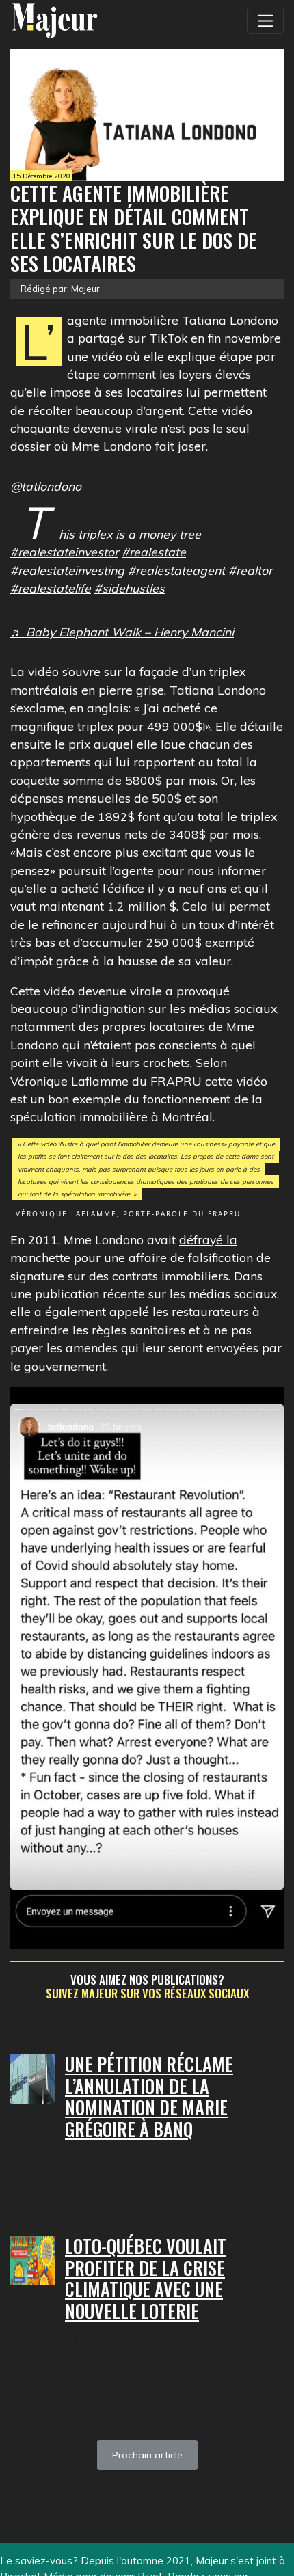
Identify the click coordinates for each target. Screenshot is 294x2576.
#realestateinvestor (64, 552)
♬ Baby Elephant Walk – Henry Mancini (122, 632)
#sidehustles (130, 588)
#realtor (250, 570)
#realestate (154, 552)
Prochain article (147, 2455)
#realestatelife (51, 588)
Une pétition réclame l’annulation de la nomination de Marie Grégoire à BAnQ (149, 2097)
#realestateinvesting (67, 570)
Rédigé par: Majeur (60, 289)
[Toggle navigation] (265, 21)
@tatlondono (46, 486)
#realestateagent (176, 570)
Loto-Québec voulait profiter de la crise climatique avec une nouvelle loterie (146, 2279)
